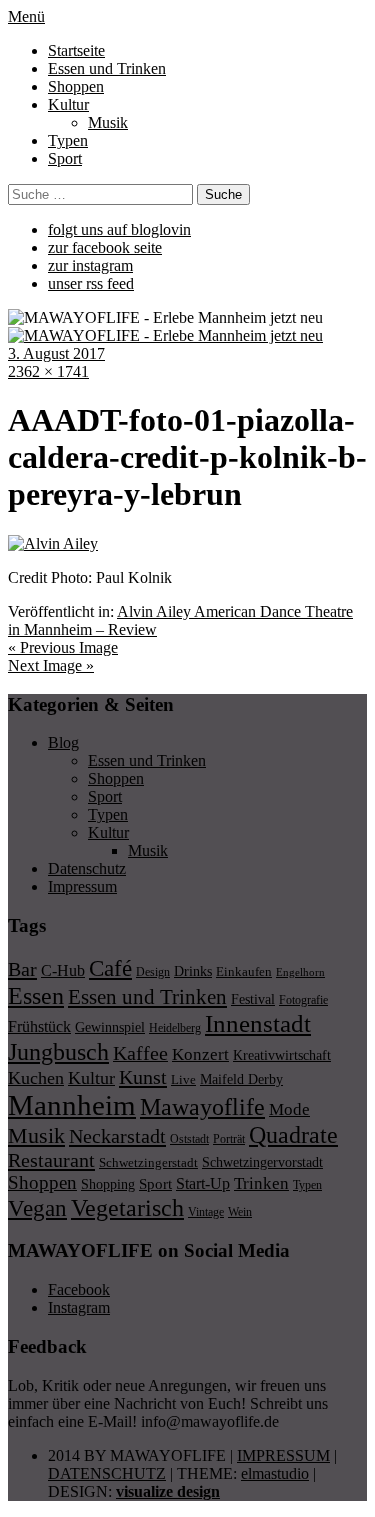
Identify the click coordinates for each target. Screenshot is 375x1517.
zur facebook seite (105, 247)
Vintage (206, 1212)
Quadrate (293, 1135)
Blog (63, 742)
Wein (240, 1212)
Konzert (200, 1054)
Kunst (143, 1077)
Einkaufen (244, 971)
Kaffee (140, 1053)
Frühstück (39, 1026)
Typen (68, 140)
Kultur (68, 104)
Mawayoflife (202, 1107)
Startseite (76, 50)
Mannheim (72, 1105)
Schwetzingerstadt (148, 1162)
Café (110, 968)
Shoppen (76, 86)
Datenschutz (87, 868)
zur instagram (90, 265)
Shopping (108, 1184)
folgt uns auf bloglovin (119, 229)
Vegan (37, 1208)
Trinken (261, 1183)
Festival (253, 999)
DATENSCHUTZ (107, 1473)
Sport (65, 158)
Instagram (79, 1307)
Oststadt (189, 1139)
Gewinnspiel (110, 1027)
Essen (36, 995)
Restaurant (51, 1160)
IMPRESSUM (283, 1455)
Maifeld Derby (241, 1079)
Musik (108, 122)
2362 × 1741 (48, 371)
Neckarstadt (117, 1136)
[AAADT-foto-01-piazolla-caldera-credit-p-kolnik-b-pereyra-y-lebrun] (53, 543)
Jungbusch (58, 1051)
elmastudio (275, 1473)
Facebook (79, 1289)
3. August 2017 (56, 353)
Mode (289, 1109)
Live (183, 1079)
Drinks (193, 971)
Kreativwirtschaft (282, 1055)
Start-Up (203, 1183)
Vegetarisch (127, 1207)
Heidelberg (175, 1028)
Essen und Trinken (107, 68)
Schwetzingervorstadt (262, 1162)
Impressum (82, 886)
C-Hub (63, 970)
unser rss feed (91, 283)
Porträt (229, 1139)
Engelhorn (300, 972)
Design (153, 972)
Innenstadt (258, 1023)
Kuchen (36, 1078)
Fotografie (303, 1000)
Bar (22, 969)
